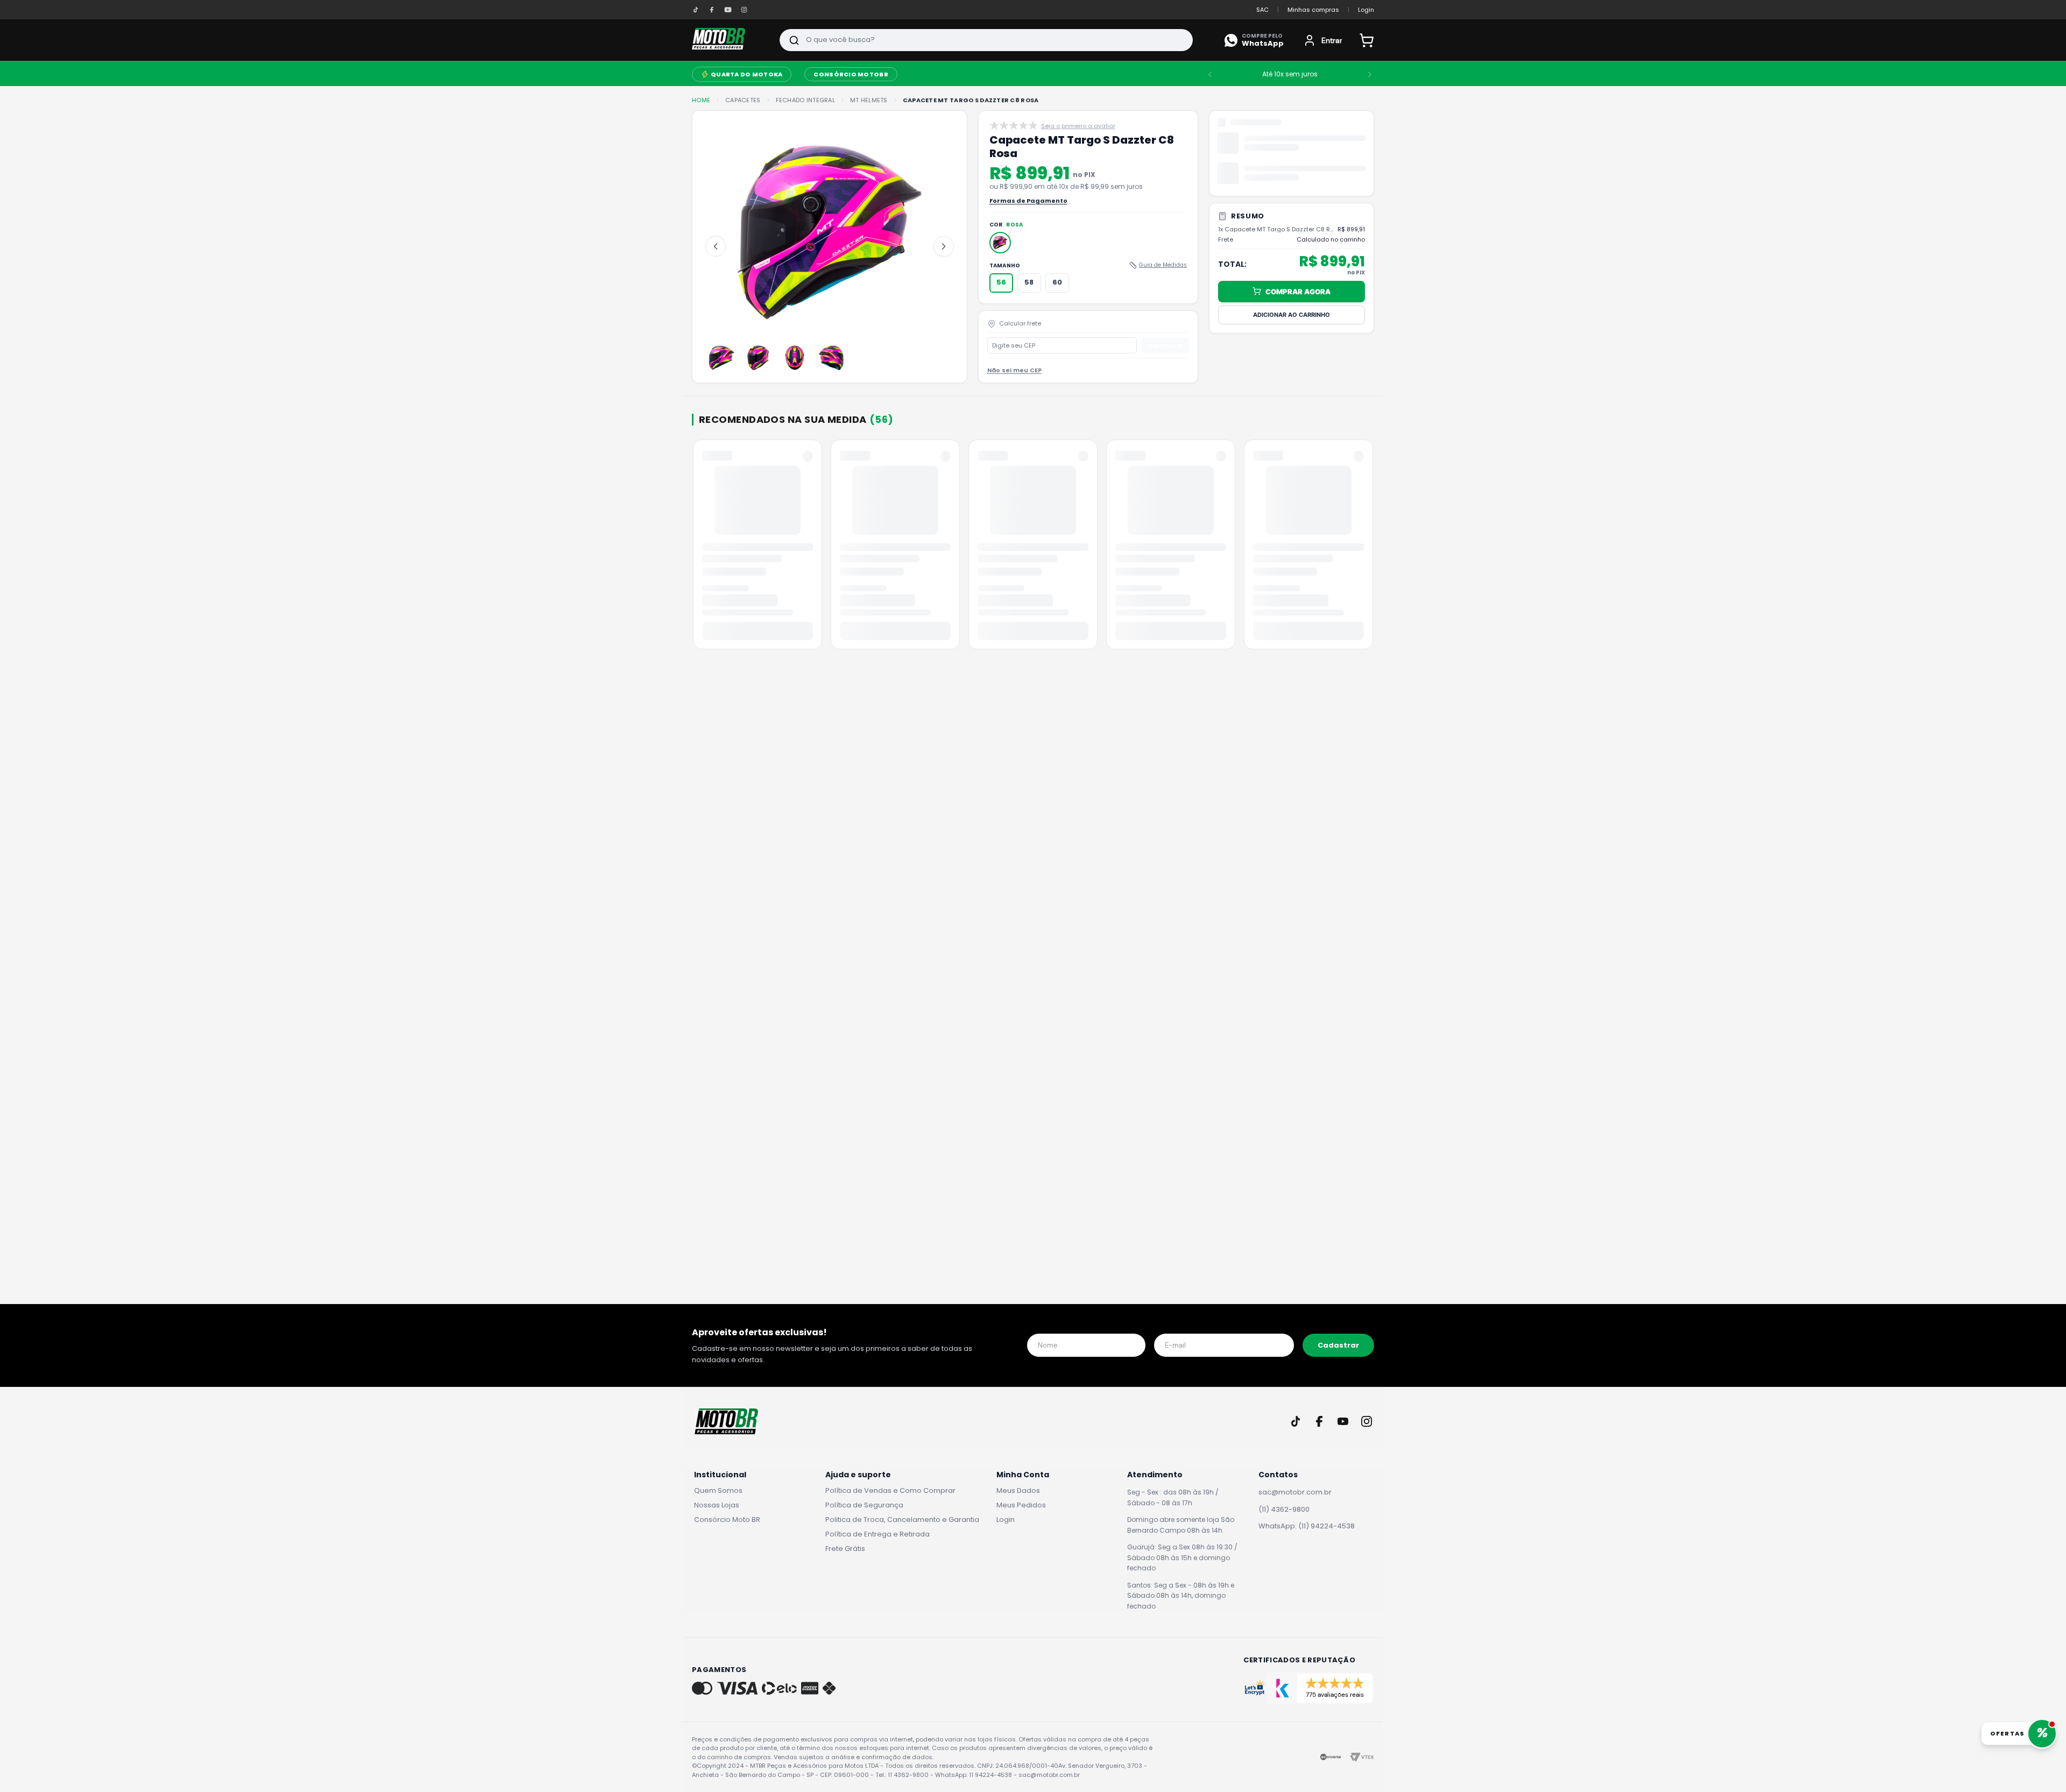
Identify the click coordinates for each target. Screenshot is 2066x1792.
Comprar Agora (1298, 291)
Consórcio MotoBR (851, 74)
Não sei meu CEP (1014, 384)
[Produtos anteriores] (694, 562)
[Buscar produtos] (794, 40)
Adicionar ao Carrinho (1292, 314)
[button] (1000, 256)
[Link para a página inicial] (701, 100)
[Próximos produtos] (1372, 562)
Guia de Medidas (1163, 278)
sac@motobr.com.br (1295, 1505)
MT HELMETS (869, 100)
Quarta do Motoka (747, 74)
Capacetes (743, 100)
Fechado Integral (805, 100)
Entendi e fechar (1909, 1760)
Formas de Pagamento (1028, 214)
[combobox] (986, 40)
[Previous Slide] (1210, 74)
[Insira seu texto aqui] (696, 10)
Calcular (1165, 358)
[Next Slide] (1370, 74)
